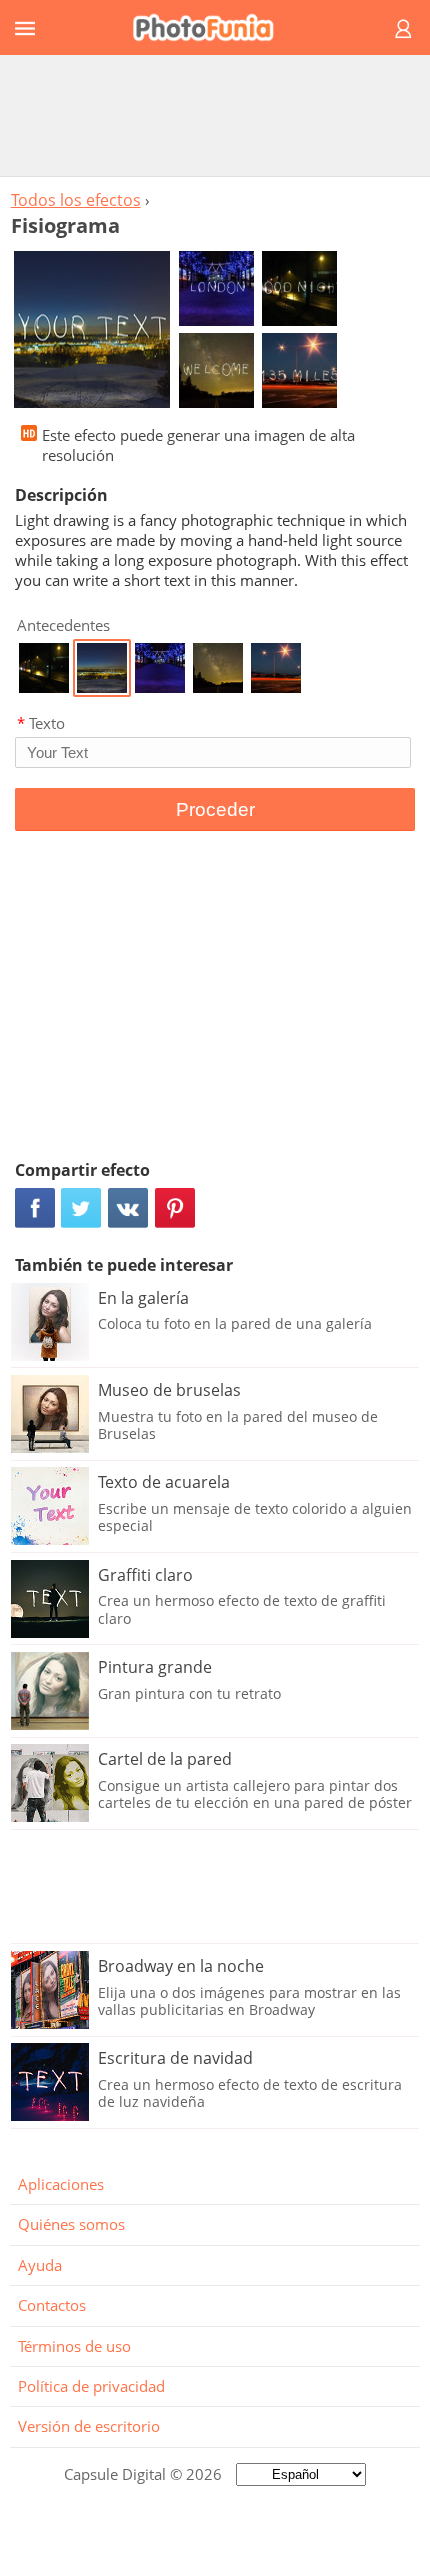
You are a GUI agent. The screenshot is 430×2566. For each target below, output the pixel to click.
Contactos (52, 2305)
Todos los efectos (76, 200)
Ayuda (40, 2265)
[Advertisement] (215, 115)
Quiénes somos (71, 2224)
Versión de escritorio (89, 2426)
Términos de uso (74, 2346)
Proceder (215, 809)
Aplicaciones (61, 2184)
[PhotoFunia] (212, 27)
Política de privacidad (91, 2386)
